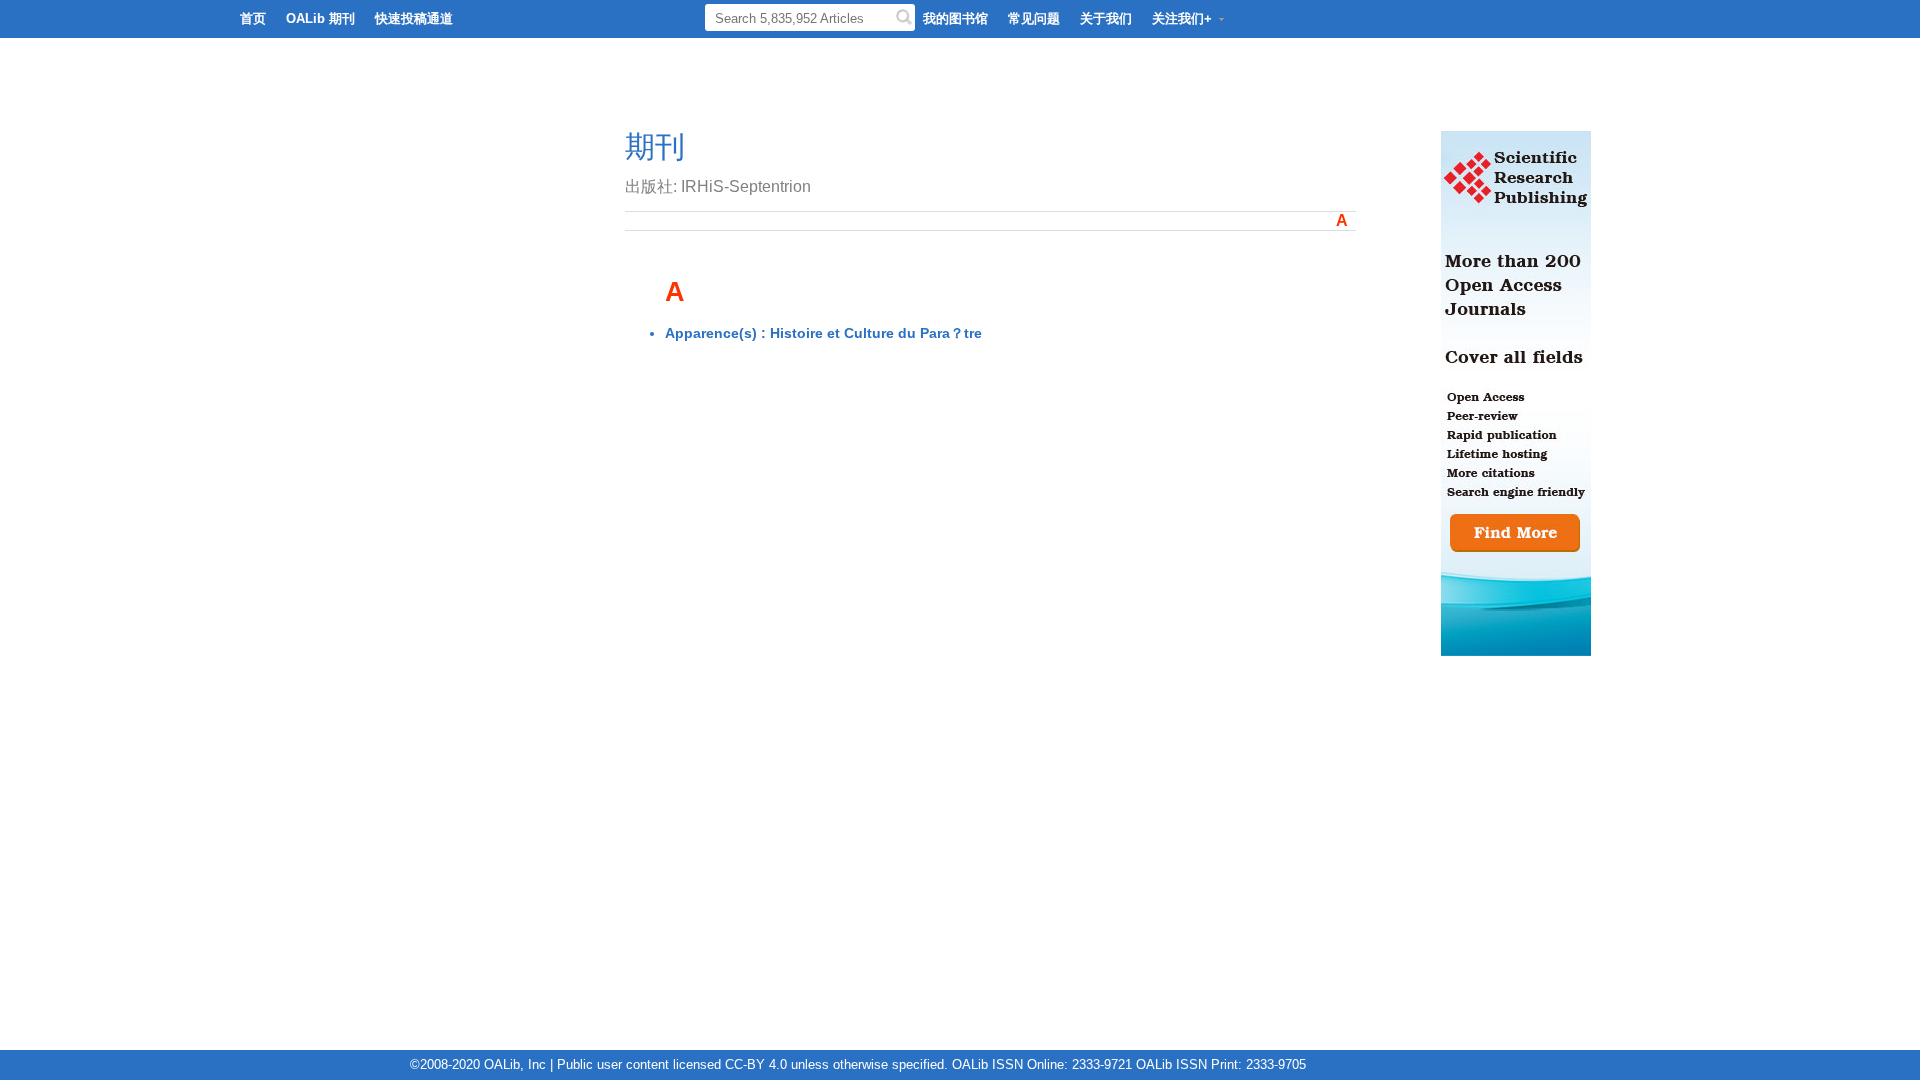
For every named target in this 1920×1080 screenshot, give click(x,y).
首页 (253, 18)
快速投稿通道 (414, 18)
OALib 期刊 (320, 18)
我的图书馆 (955, 18)
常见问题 (1034, 18)
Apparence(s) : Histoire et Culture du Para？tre (823, 333)
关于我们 (1106, 18)
